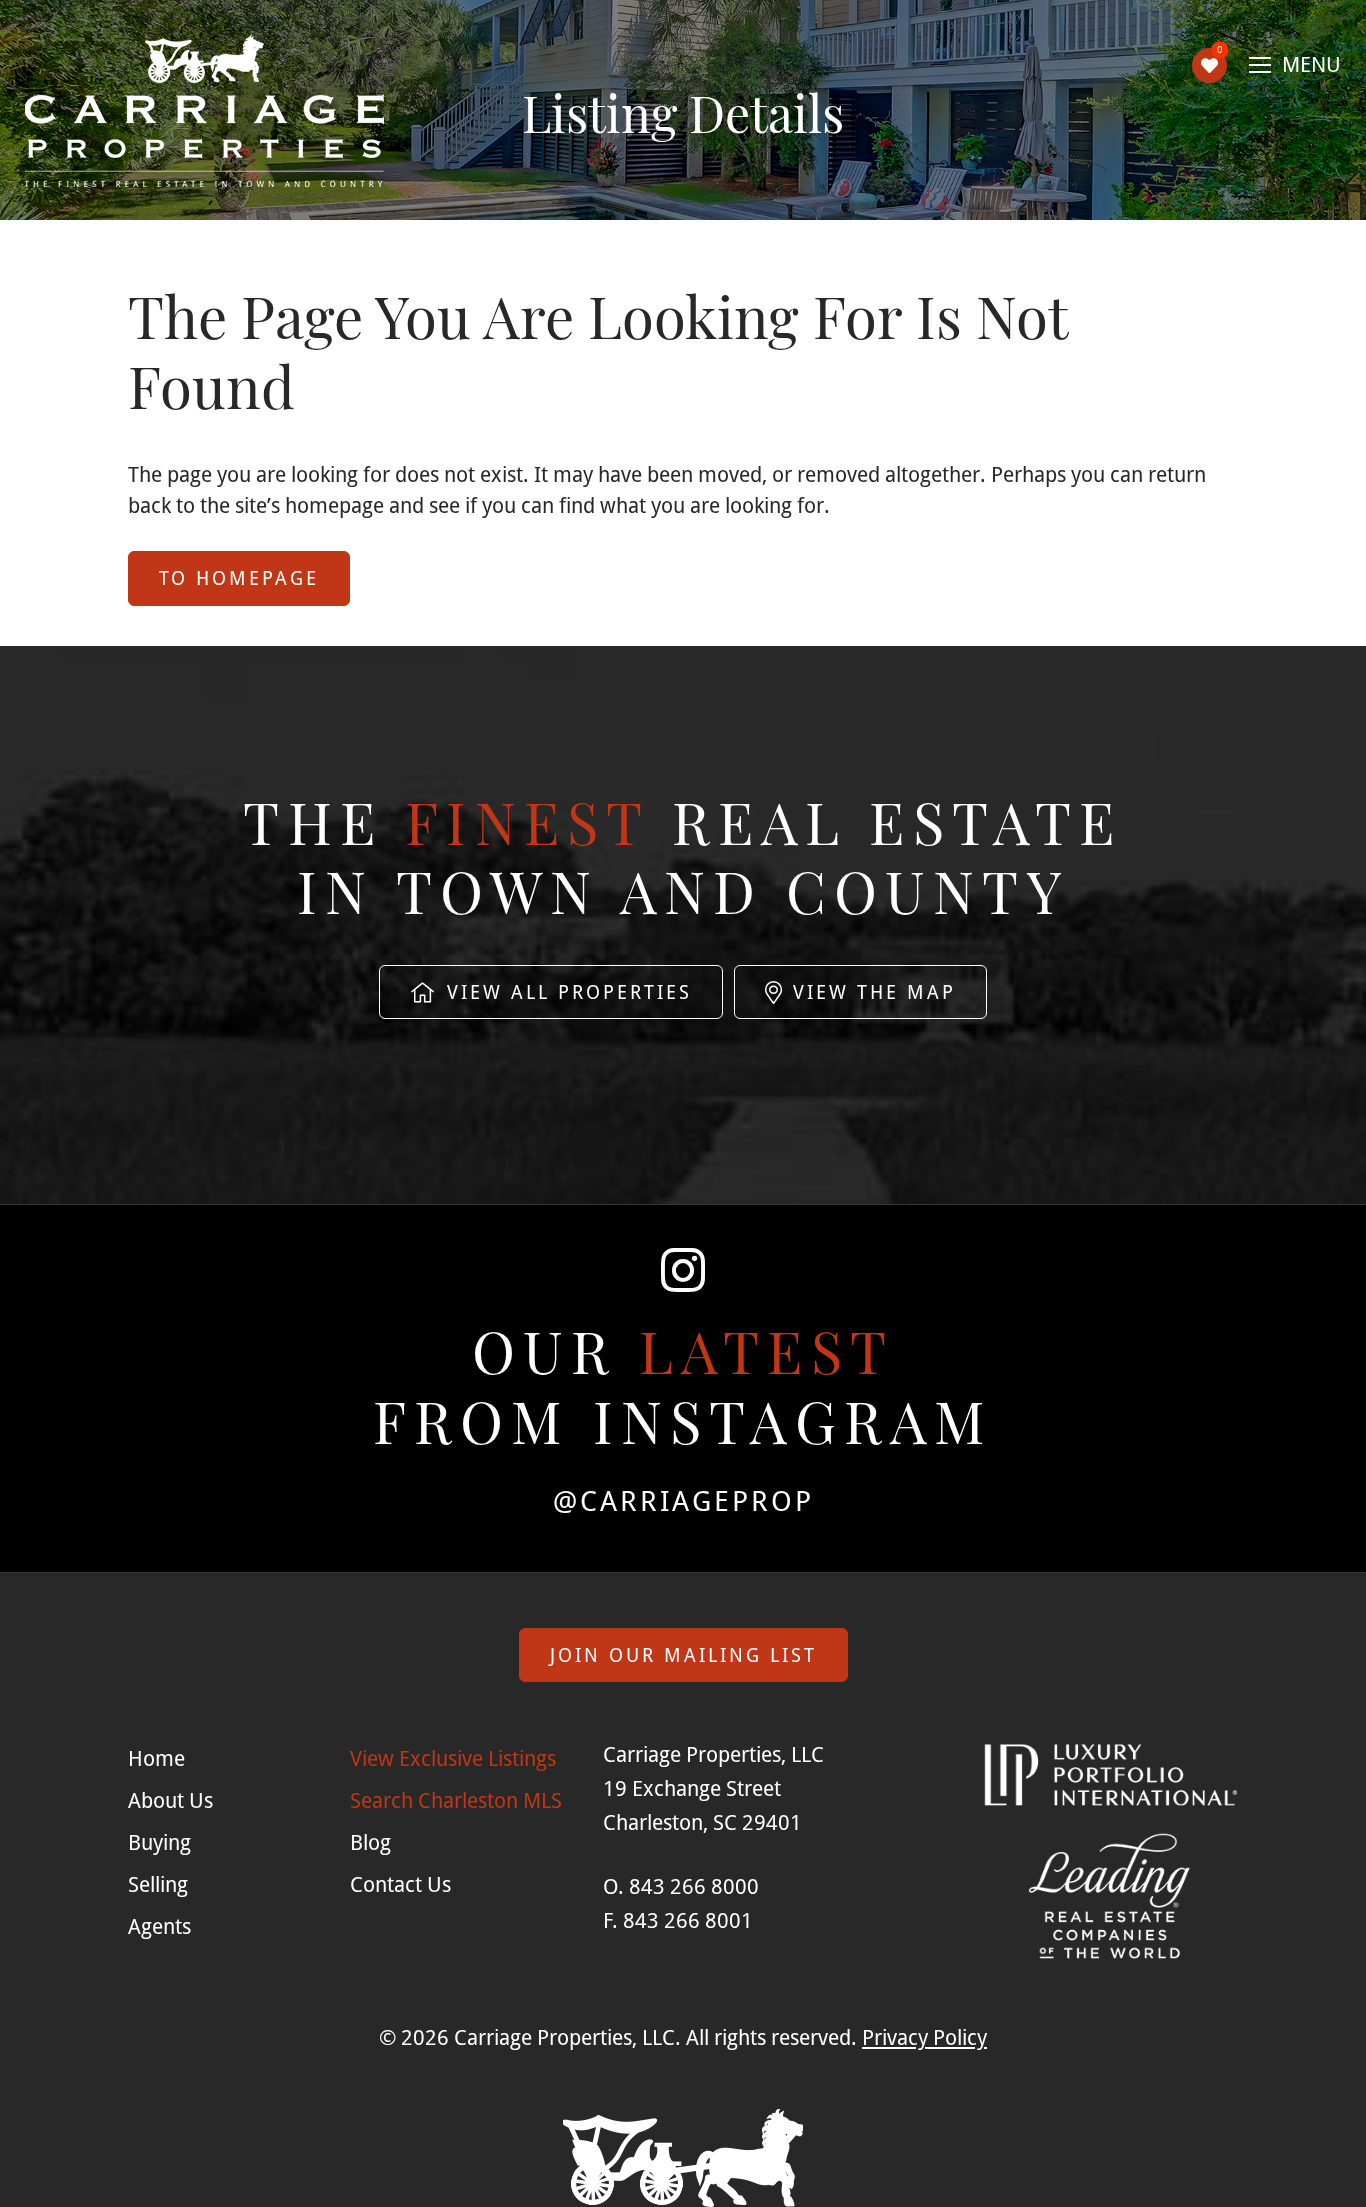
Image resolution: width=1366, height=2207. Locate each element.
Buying (159, 1842)
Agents (159, 1926)
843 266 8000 (694, 1886)
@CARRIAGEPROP (683, 1500)
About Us (170, 1800)
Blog (370, 1842)
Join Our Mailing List (683, 1654)
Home (156, 1758)
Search (456, 1800)
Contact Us (400, 1884)
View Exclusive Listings (453, 1758)
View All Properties (565, 991)
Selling (158, 1884)
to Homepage (239, 577)
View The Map (870, 991)
